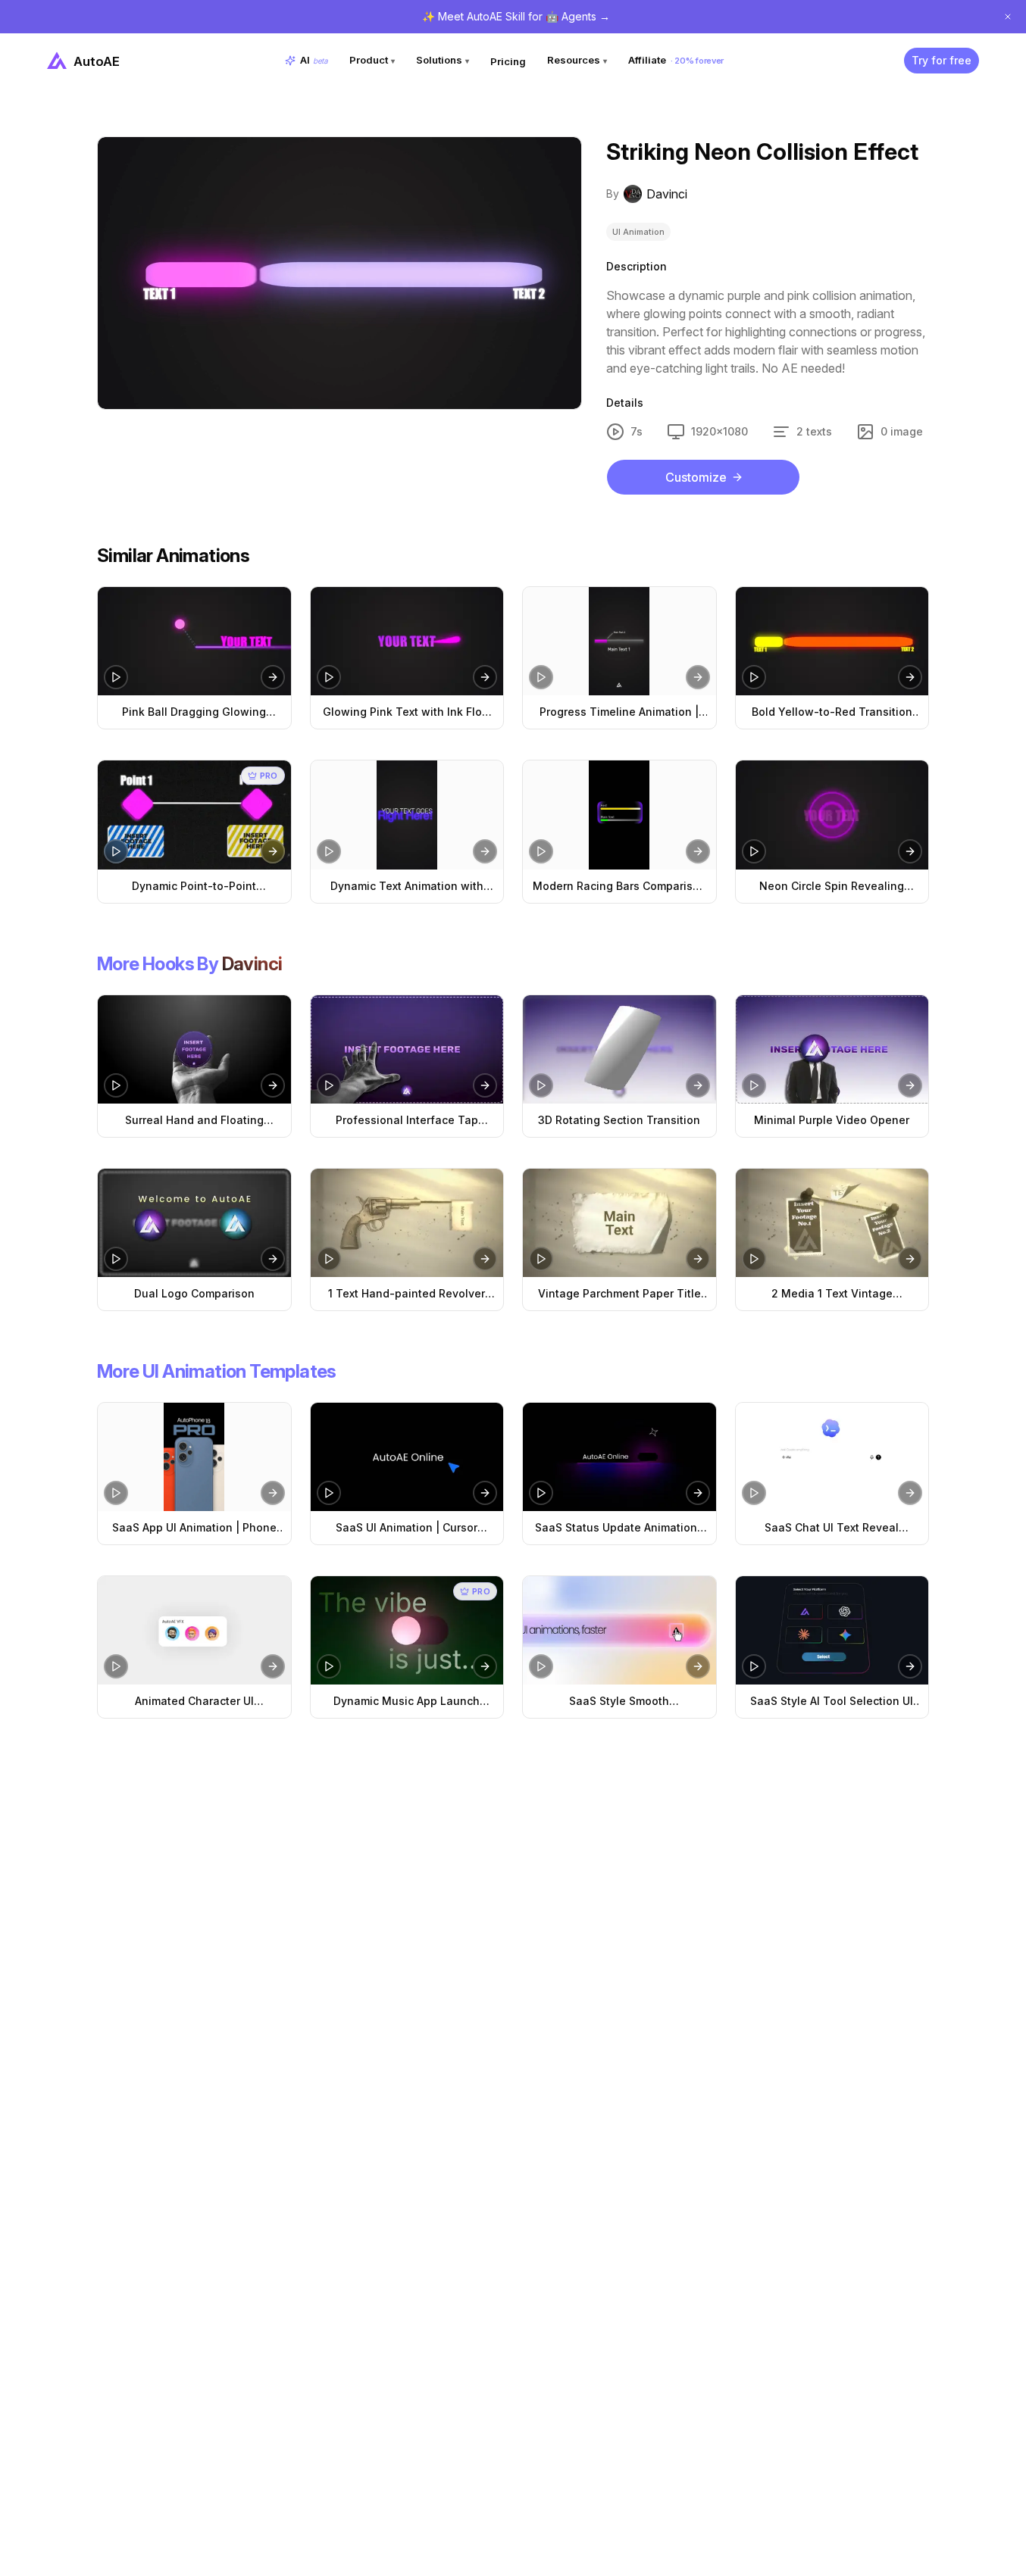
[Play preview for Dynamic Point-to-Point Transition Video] (116, 851)
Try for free (942, 60)
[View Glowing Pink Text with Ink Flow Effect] (407, 641)
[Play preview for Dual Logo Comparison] (116, 1259)
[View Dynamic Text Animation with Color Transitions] (407, 815)
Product (372, 60)
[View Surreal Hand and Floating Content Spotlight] (194, 1049)
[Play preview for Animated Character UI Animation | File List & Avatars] (116, 1666)
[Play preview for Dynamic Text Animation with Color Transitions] (329, 851)
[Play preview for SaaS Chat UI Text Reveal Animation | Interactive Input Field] (754, 1493)
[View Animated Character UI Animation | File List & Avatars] (194, 1630)
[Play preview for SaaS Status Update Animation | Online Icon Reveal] (541, 1493)
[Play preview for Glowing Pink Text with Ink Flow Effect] (329, 677)
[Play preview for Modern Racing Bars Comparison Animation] (541, 851)
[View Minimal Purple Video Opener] (832, 1049)
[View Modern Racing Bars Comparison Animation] (619, 815)
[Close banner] (1008, 17)
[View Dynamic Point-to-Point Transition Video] (194, 815)
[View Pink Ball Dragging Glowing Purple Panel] (194, 641)
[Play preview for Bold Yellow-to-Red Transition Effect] (754, 677)
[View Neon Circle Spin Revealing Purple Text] (832, 815)
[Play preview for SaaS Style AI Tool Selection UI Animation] (754, 1666)
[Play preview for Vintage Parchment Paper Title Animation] (541, 1259)
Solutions (443, 60)
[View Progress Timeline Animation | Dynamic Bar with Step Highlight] (619, 641)
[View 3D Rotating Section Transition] (619, 1049)
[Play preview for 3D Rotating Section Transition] (541, 1085)
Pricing (508, 61)
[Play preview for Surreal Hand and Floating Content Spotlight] (116, 1085)
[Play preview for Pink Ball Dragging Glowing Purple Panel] (116, 677)
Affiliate (676, 60)
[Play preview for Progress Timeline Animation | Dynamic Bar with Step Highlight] (541, 677)
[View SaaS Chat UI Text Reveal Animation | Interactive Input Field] (832, 1457)
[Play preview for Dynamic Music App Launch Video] (329, 1666)
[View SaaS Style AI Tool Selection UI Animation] (832, 1630)
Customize (696, 477)
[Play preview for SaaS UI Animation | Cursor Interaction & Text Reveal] (329, 1493)
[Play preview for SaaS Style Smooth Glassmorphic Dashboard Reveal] (541, 1666)
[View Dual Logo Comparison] (194, 1223)
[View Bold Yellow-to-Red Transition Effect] (832, 641)
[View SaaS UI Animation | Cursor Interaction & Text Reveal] (407, 1457)
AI (314, 60)
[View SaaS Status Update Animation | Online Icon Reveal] (619, 1457)
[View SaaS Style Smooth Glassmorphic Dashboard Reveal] (619, 1630)
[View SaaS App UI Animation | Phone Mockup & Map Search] (194, 1457)
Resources (577, 60)
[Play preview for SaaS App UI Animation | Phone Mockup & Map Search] (116, 1493)
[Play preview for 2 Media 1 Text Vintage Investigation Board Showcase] (754, 1259)
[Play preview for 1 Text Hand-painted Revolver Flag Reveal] (329, 1259)
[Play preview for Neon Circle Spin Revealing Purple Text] (754, 851)
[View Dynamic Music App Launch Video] (407, 1630)
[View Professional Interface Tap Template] (407, 1049)
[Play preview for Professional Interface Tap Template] (329, 1085)
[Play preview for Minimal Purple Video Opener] (754, 1085)
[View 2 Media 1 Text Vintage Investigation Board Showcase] (832, 1223)
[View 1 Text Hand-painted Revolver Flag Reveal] (407, 1223)
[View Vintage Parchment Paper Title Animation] (619, 1223)
